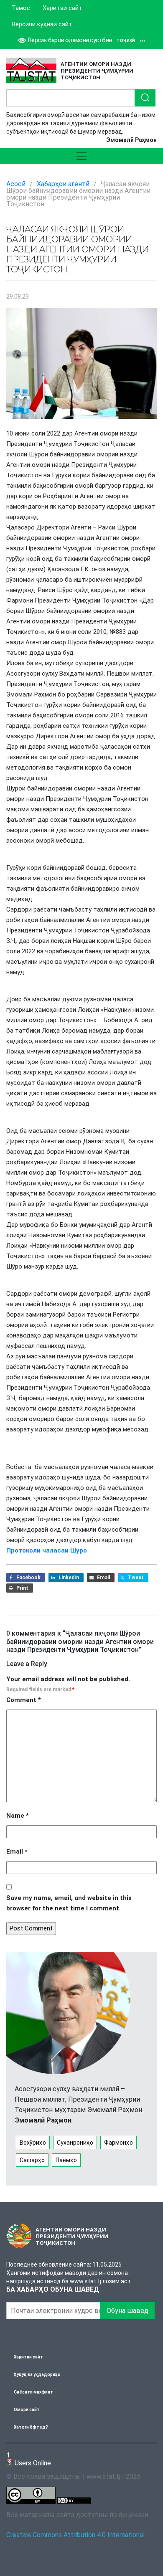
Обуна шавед (127, 2311)
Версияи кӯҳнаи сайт (42, 24)
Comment (24, 1700)
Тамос (21, 8)
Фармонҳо (118, 2143)
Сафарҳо (32, 2160)
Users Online (29, 2459)
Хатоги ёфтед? (31, 2427)
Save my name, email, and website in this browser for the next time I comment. (69, 1903)
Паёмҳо (66, 2160)
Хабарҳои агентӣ (63, 184)
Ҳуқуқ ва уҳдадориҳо (37, 2375)
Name (18, 1816)
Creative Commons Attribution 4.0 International (75, 2535)
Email (17, 1852)
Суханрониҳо (75, 2143)
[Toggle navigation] (81, 156)
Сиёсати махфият (33, 2392)
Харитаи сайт (62, 8)
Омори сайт (27, 2410)
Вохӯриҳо (33, 2143)
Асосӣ (16, 184)
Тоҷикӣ (126, 41)
